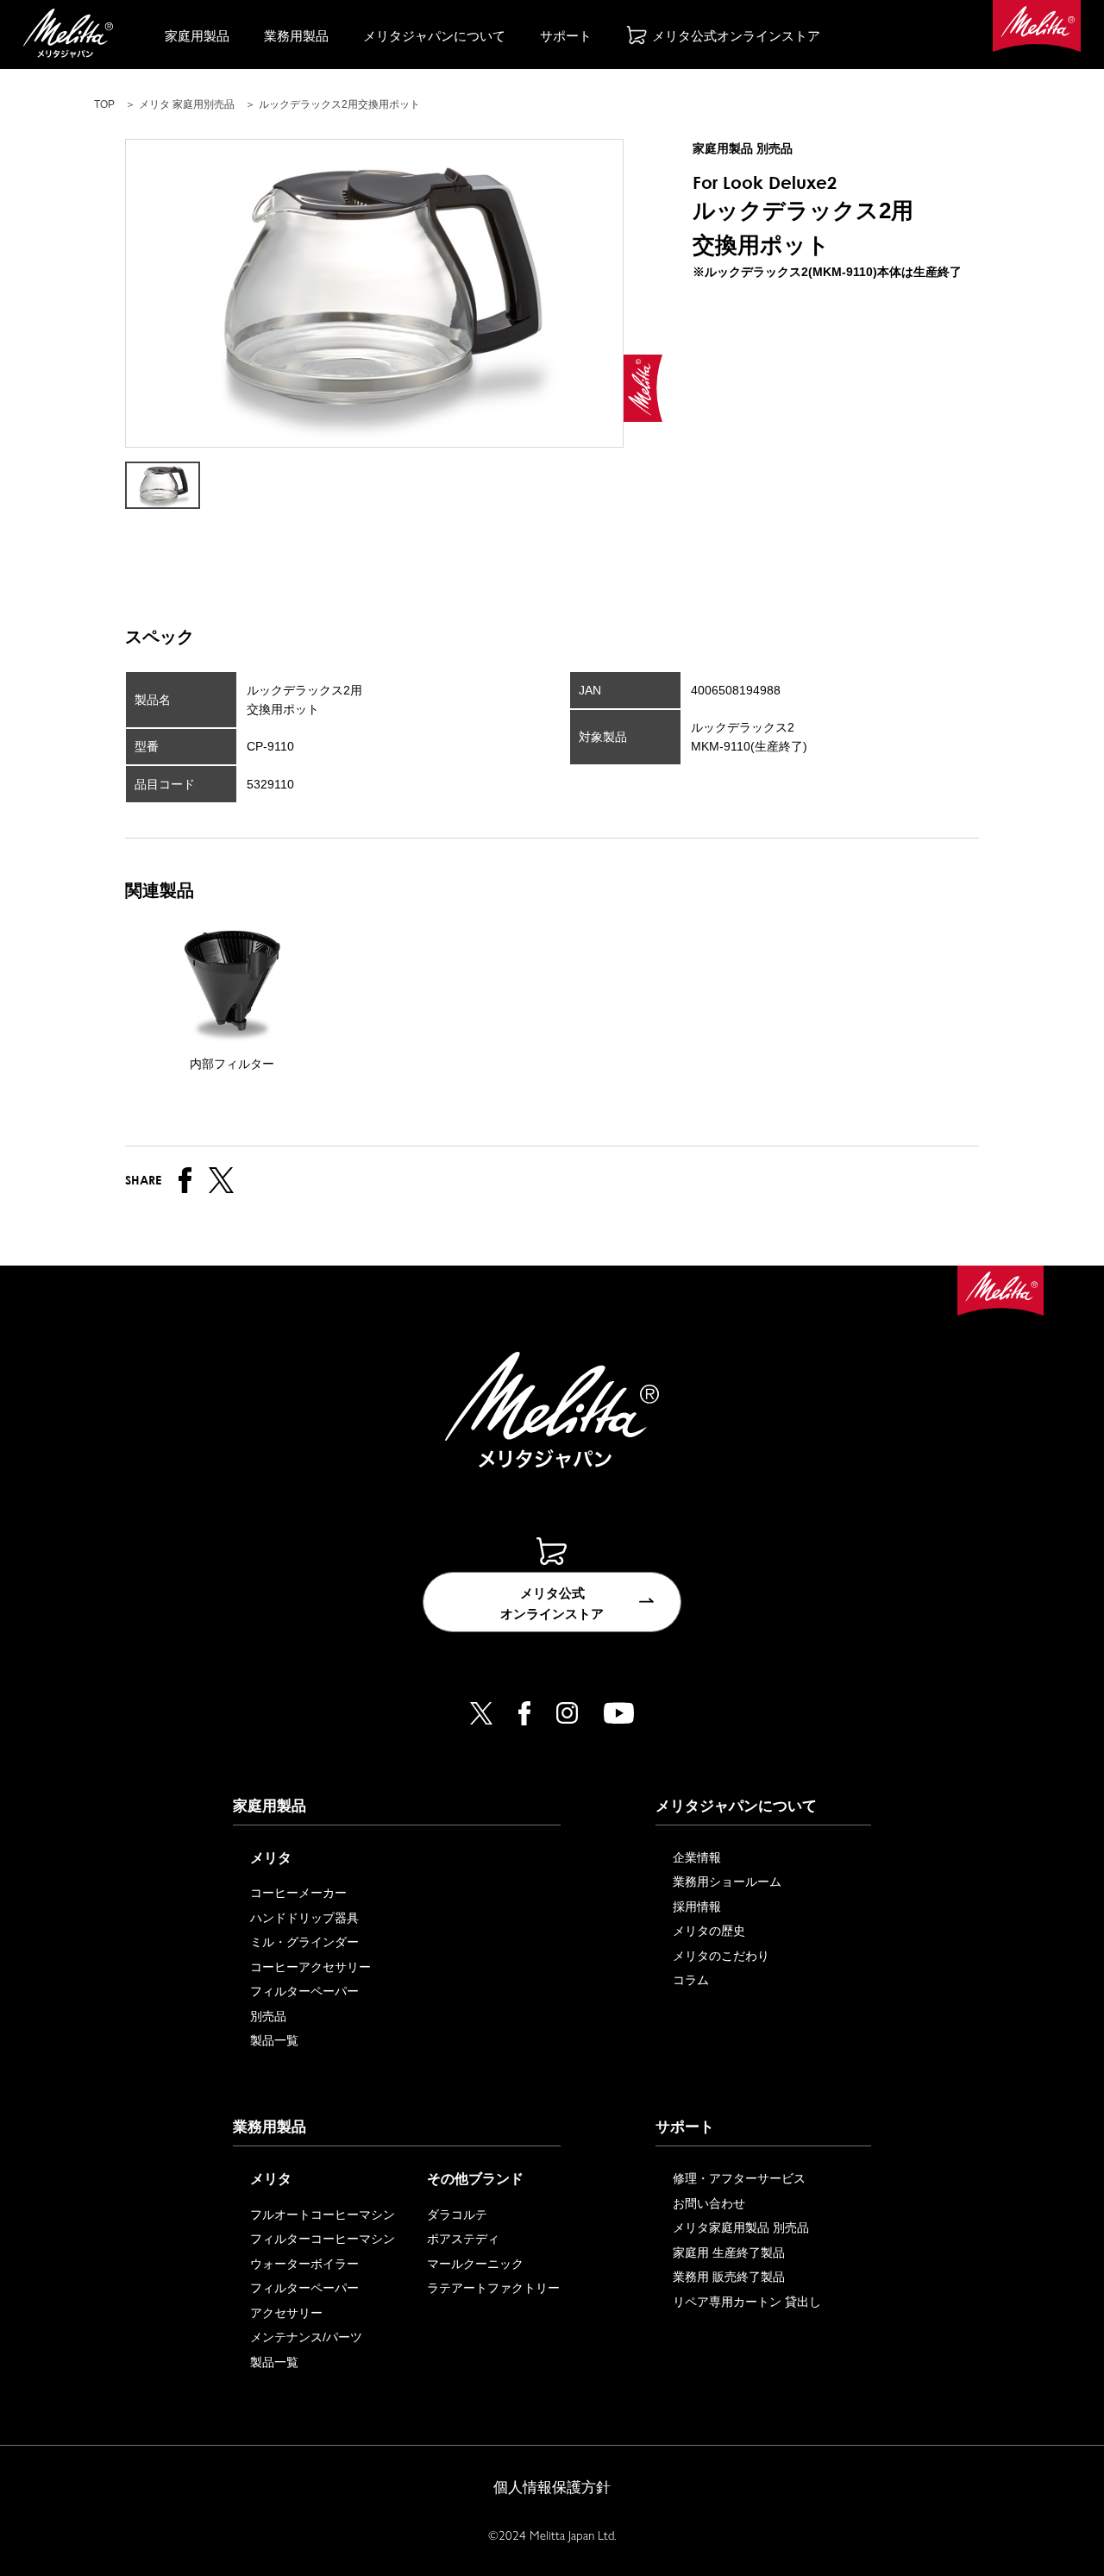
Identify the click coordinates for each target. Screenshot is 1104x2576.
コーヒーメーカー (298, 1893)
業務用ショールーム (727, 1882)
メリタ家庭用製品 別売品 (741, 2227)
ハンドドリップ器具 (304, 1918)
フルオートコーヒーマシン (323, 2215)
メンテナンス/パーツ (306, 2337)
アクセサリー (286, 2313)
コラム (691, 1980)
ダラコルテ (457, 2215)
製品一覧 (274, 2040)
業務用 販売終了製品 (729, 2277)
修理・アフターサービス (739, 2178)
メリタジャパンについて (434, 36)
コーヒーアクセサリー (310, 1967)
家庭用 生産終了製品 (729, 2252)
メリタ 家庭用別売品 (187, 104)
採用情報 (697, 1907)
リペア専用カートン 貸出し (747, 2302)
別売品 (268, 2016)
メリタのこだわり (721, 1956)
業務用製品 (296, 36)
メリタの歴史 (709, 1931)
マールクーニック (475, 2264)
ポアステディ (463, 2239)
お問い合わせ (709, 2203)
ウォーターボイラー (304, 2264)
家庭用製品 (197, 36)
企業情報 (697, 1857)
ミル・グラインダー (304, 1942)
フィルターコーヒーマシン (323, 2239)
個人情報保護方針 (552, 2488)
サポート (566, 36)
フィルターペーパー (304, 1991)
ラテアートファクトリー (493, 2288)
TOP (104, 104)
